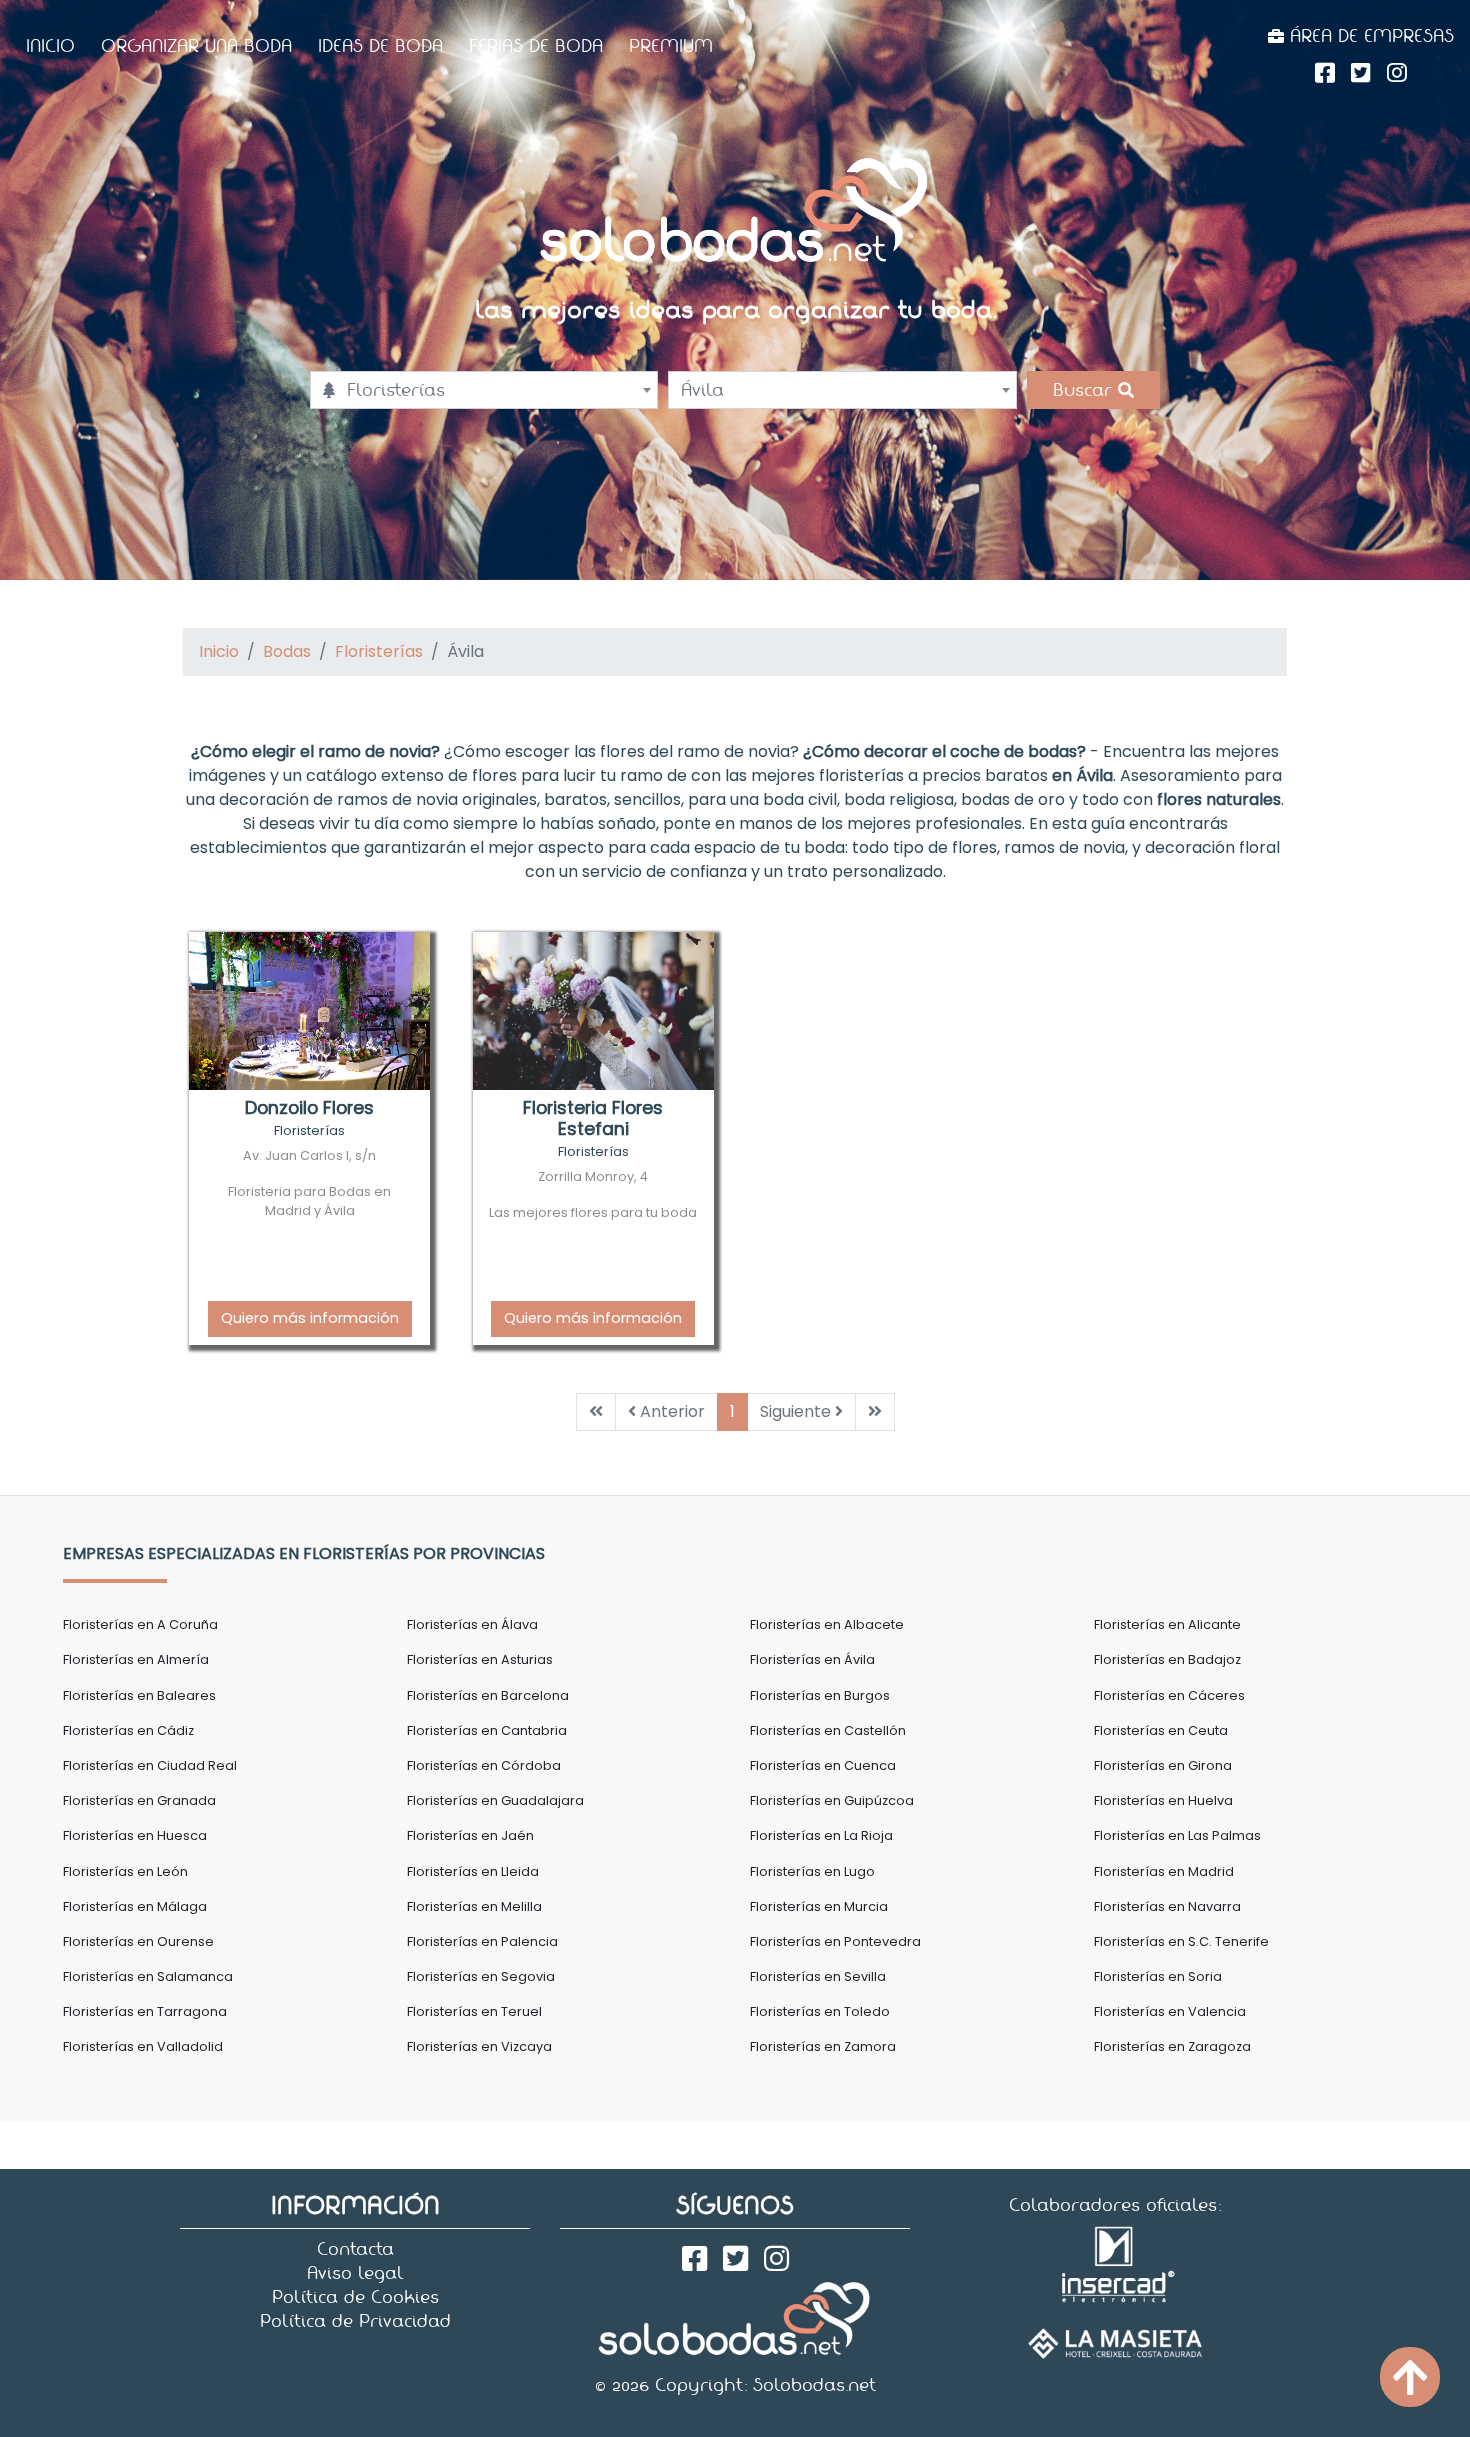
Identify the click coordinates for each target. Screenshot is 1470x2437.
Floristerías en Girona (1163, 1765)
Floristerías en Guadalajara (495, 1800)
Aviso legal (355, 2273)
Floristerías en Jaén (470, 1835)
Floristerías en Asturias (480, 1659)
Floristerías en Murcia (819, 1906)
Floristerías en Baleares (139, 1695)
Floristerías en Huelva (1163, 1800)
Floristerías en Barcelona (488, 1695)
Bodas (287, 651)
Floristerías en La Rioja (821, 1835)
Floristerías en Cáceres (1169, 1695)
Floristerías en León (125, 1871)
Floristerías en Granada (139, 1800)
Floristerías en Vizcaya (479, 2046)
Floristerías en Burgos (820, 1695)
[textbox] (484, 390)
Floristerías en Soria (1158, 1976)
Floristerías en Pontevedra (835, 1941)
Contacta (355, 2249)
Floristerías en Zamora (823, 2046)
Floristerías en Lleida (473, 1871)
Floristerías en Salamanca (148, 1976)
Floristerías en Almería (136, 1659)
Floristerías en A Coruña (140, 1624)
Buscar (1085, 390)
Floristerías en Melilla (474, 1906)
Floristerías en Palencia (482, 1941)
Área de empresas (1369, 36)
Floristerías (379, 651)
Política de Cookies (355, 2297)
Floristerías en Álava (472, 1624)
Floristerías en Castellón (828, 1730)
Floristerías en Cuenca (823, 1765)
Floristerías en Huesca (135, 1835)
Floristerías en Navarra (1167, 1906)
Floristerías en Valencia (1170, 2011)
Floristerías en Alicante (1167, 1624)
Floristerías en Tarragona (145, 2011)
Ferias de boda (536, 46)
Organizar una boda (196, 46)
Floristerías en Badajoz (1167, 1659)
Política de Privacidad (355, 2321)
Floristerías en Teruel (474, 2011)
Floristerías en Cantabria (487, 1730)
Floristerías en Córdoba (484, 1765)
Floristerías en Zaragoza (1172, 2046)
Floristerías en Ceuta (1161, 1730)
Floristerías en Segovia (481, 1976)
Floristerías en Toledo (820, 2011)
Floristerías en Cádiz (128, 1730)
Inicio (50, 46)
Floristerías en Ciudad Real (150, 1765)
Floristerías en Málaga (135, 1906)
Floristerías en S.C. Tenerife (1181, 1941)
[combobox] (484, 390)
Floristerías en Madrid (1164, 1871)
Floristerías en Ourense (138, 1941)
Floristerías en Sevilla (818, 1976)
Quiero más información (310, 1318)
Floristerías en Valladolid (143, 2046)
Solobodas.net (814, 2385)
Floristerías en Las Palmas (1177, 1835)
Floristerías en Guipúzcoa (832, 1800)
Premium (671, 46)
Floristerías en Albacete (827, 1624)
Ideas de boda (380, 46)
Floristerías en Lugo (812, 1871)
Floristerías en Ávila (812, 1659)
